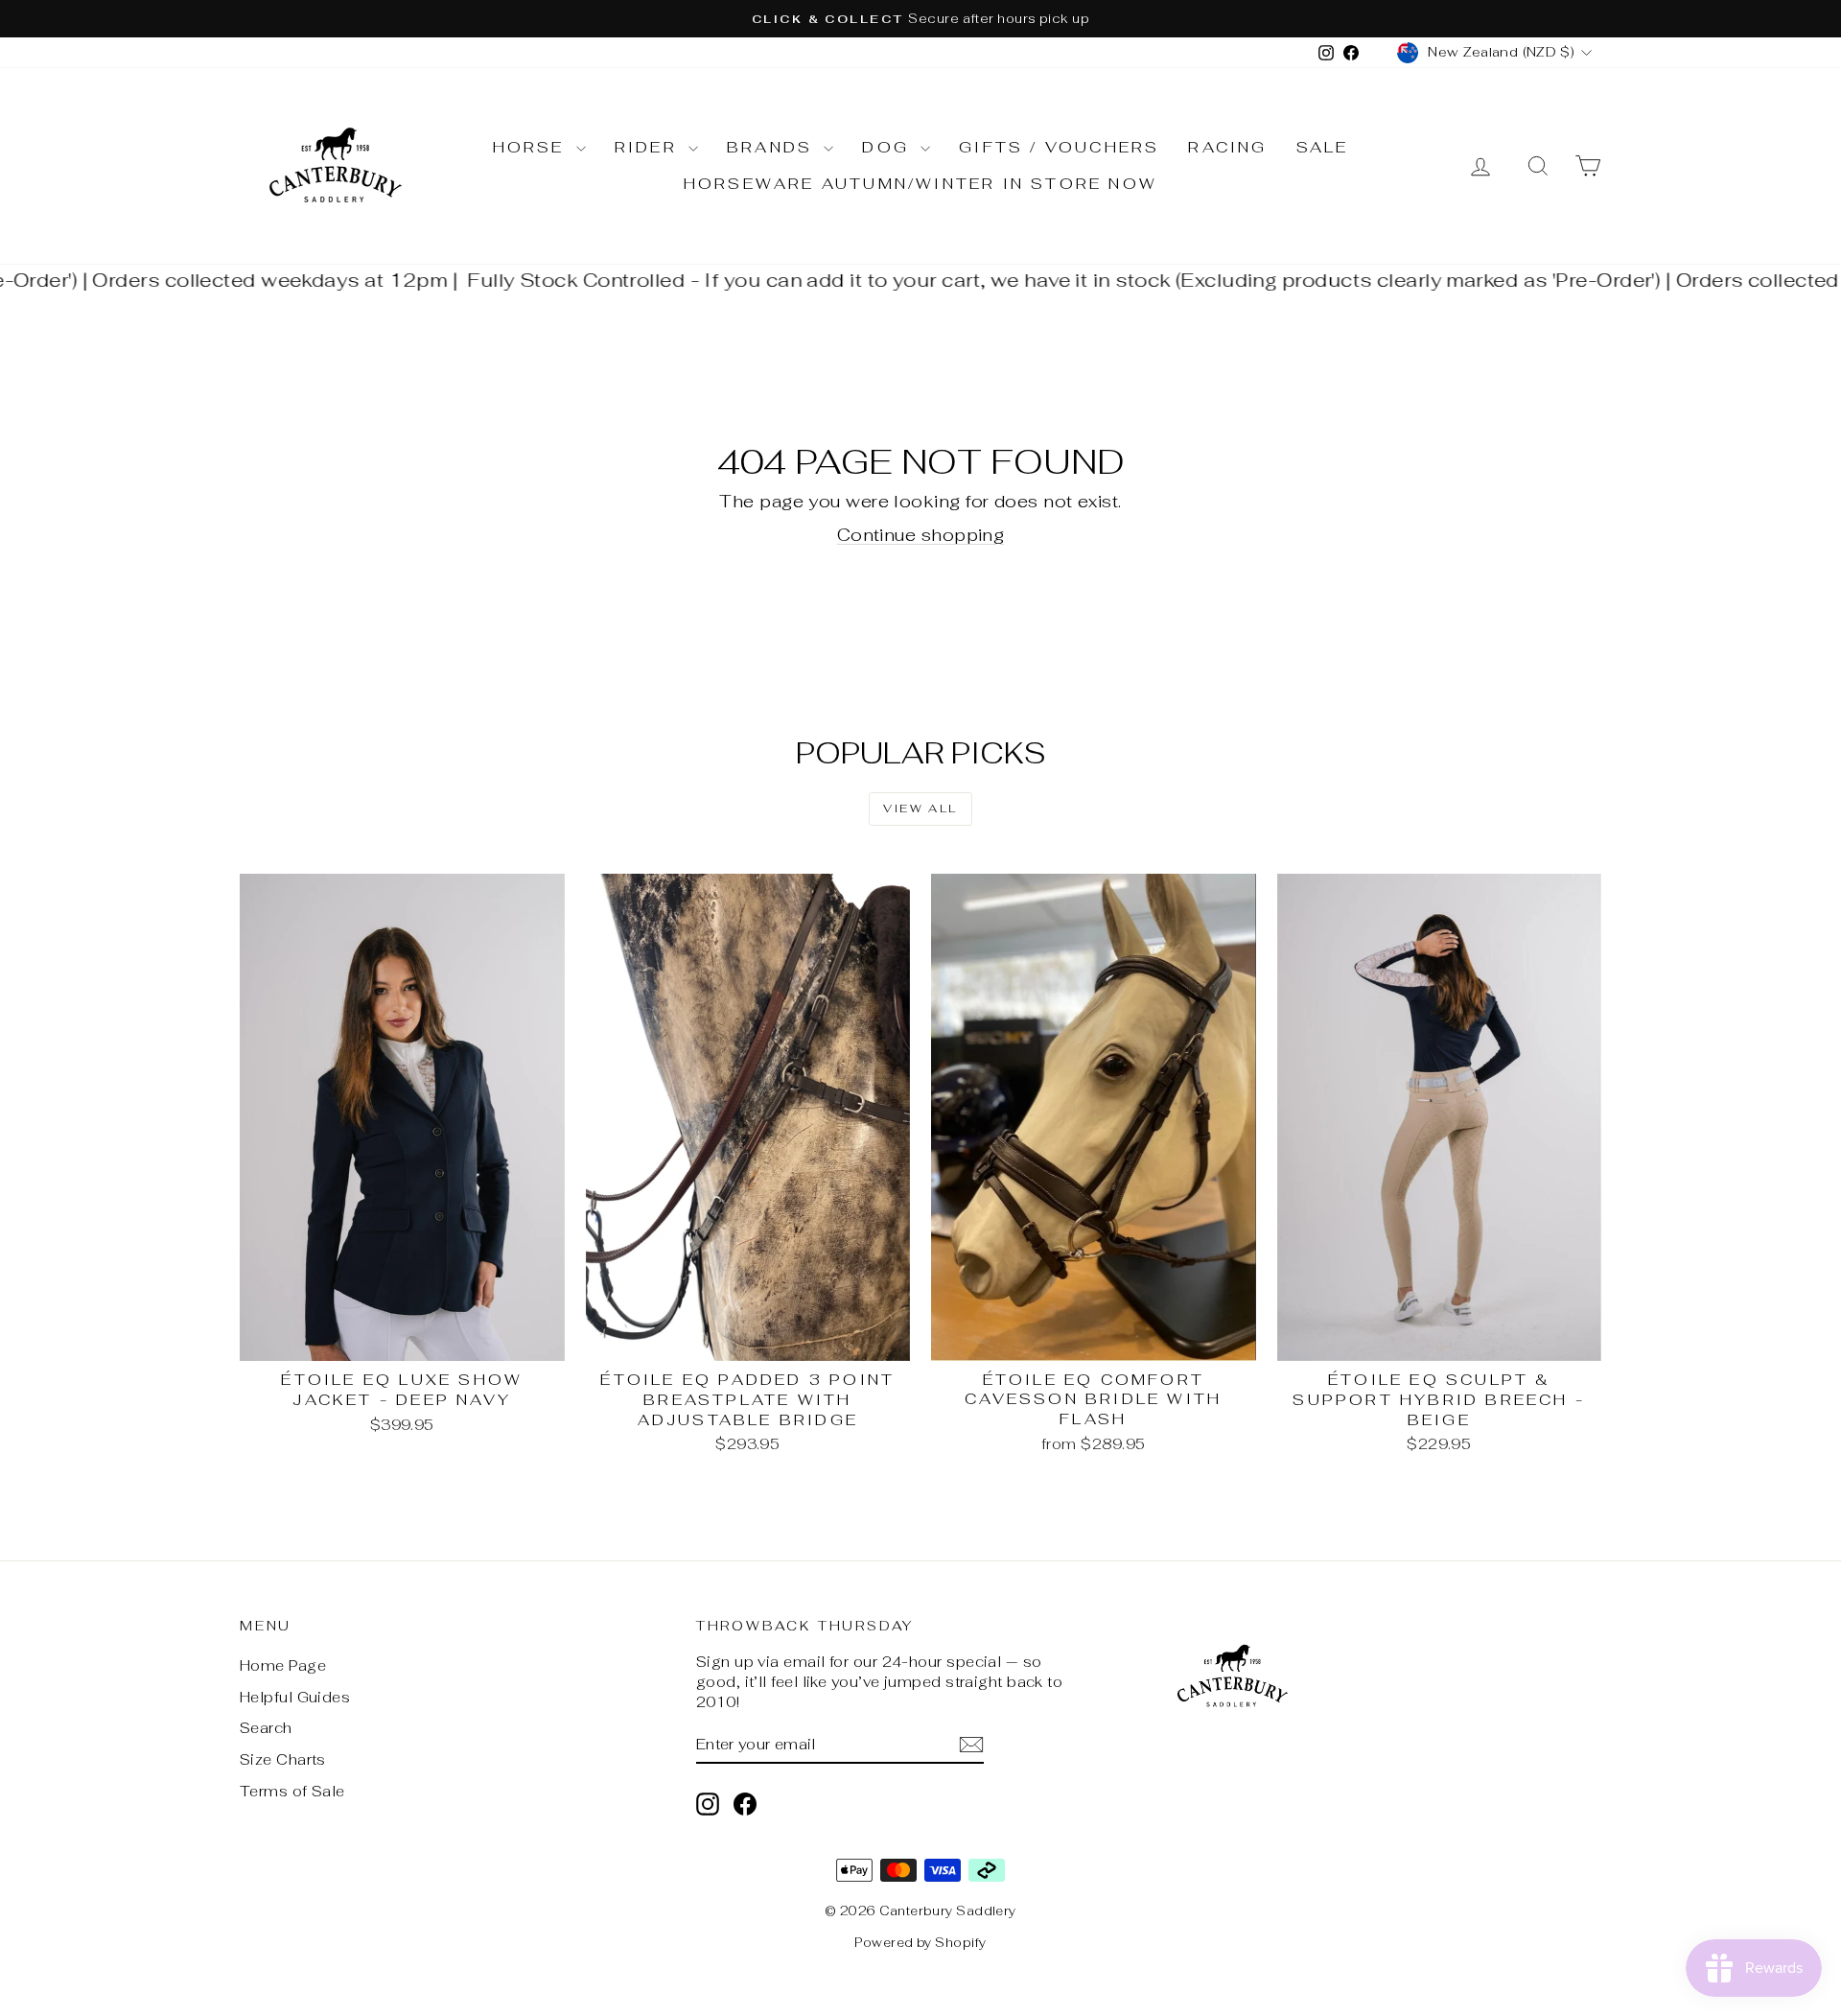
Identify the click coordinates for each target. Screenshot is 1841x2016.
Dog (889, 147)
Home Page (283, 1665)
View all (920, 809)
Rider (649, 147)
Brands (773, 147)
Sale (1323, 147)
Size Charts (283, 1759)
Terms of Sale (292, 1791)
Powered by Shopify (920, 1943)
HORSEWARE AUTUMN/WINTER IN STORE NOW (920, 184)
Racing (1227, 147)
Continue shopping (921, 535)
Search (266, 1728)
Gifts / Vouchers (1059, 147)
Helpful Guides (295, 1697)
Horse (532, 147)
